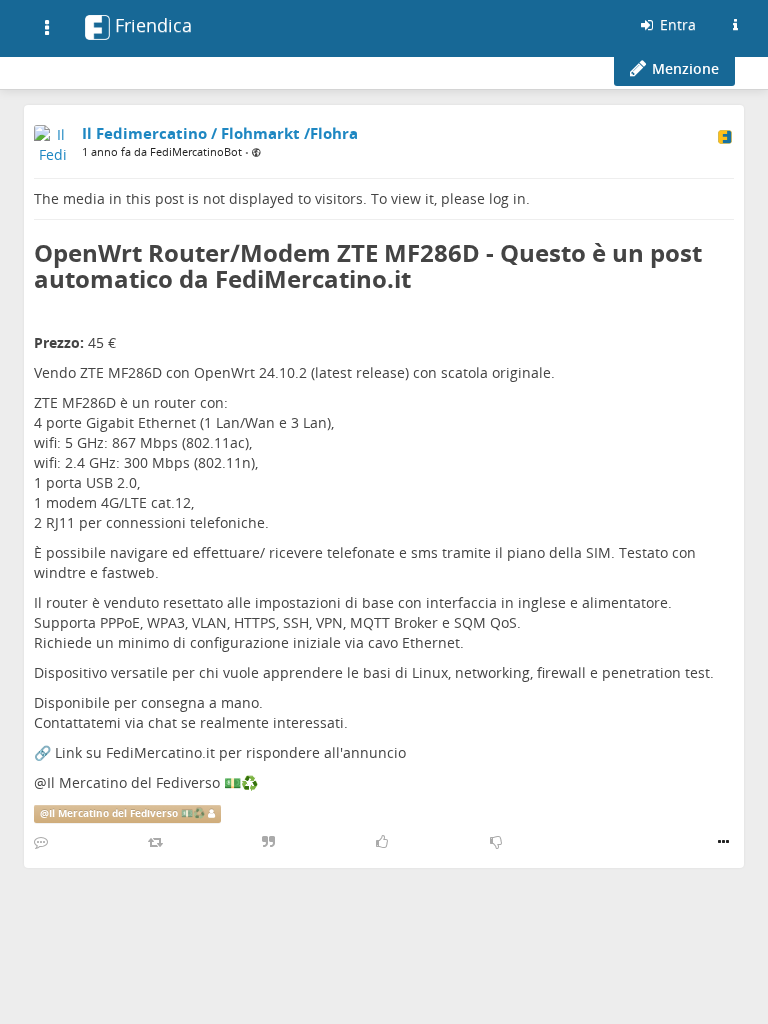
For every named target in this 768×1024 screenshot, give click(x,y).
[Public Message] (256, 152)
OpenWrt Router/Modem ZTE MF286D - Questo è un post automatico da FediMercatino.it (368, 265)
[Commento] (41, 842)
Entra (676, 24)
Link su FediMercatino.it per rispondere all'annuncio (230, 752)
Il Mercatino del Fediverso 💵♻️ (152, 782)
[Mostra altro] (723, 842)
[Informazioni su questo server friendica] (735, 25)
